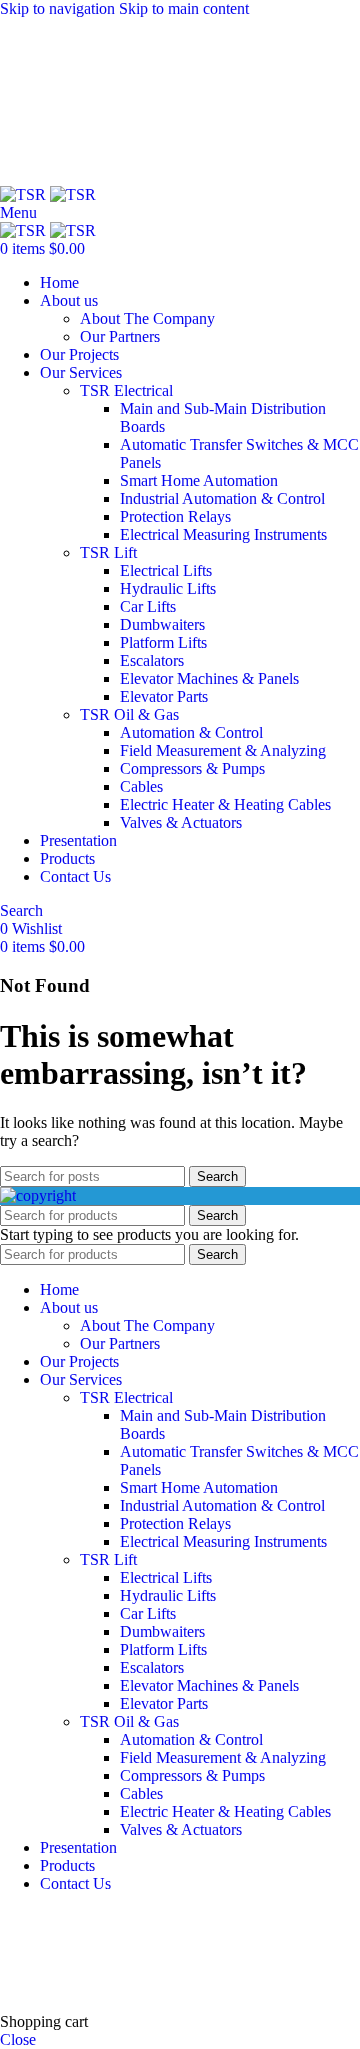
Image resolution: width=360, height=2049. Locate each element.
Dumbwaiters (162, 624)
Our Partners (120, 336)
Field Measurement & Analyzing (223, 750)
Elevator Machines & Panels (209, 678)
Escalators (152, 660)
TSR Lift (108, 552)
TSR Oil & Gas (129, 714)
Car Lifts (148, 606)
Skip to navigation (59, 8)
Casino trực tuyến (56, 1969)
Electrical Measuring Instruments (223, 534)
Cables (141, 786)
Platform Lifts (163, 642)
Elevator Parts (164, 696)
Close (18, 2039)
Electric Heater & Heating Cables (225, 804)
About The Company (147, 318)
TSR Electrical (126, 390)
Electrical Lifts (166, 570)
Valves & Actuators (181, 822)
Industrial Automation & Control (222, 498)
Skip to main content (184, 8)
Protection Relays (175, 516)
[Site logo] (25, 194)
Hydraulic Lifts (168, 588)
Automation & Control (191, 732)
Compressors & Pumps (192, 768)
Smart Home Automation (199, 480)
